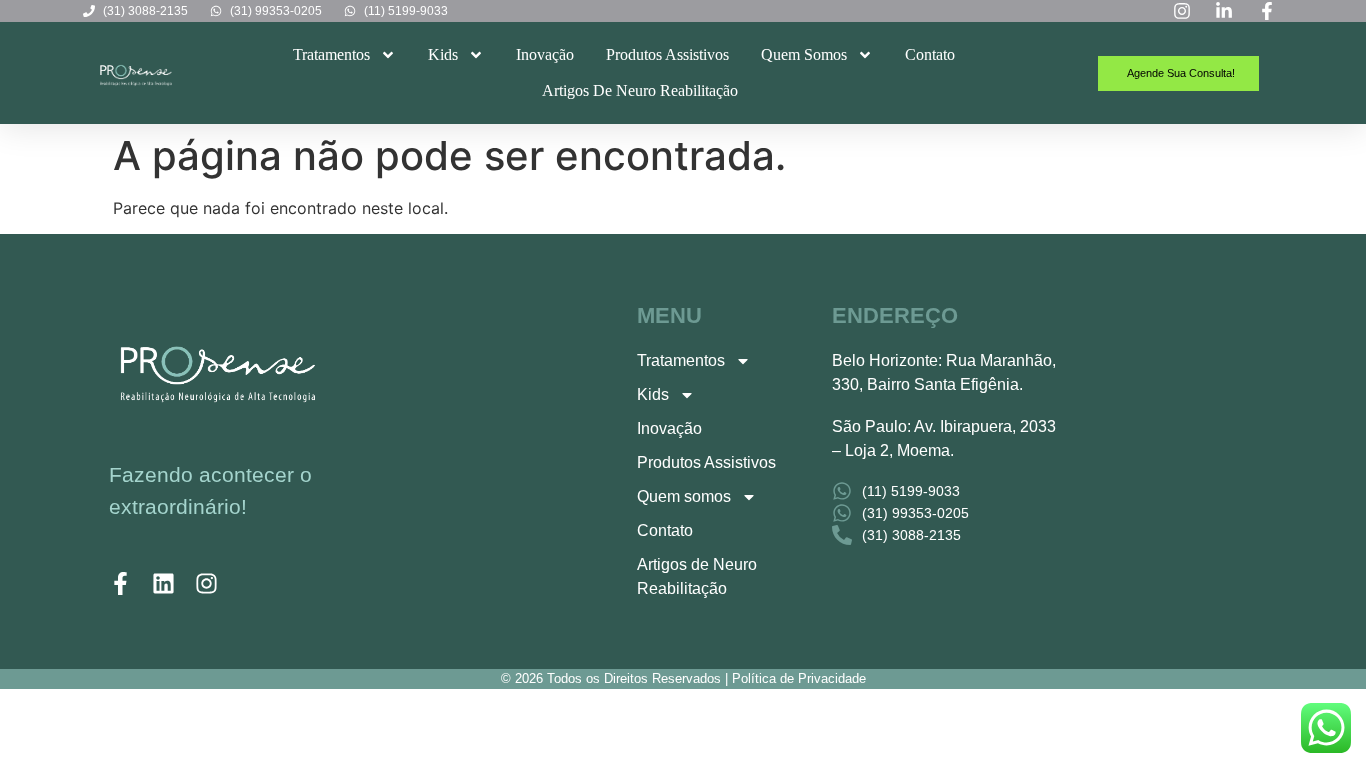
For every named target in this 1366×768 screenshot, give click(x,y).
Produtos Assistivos (667, 54)
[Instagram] (206, 583)
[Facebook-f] (120, 583)
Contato (930, 54)
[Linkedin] (163, 583)
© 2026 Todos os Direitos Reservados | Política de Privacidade (683, 678)
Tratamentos (331, 54)
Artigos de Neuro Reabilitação (640, 90)
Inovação (545, 54)
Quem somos (804, 54)
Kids (443, 54)
